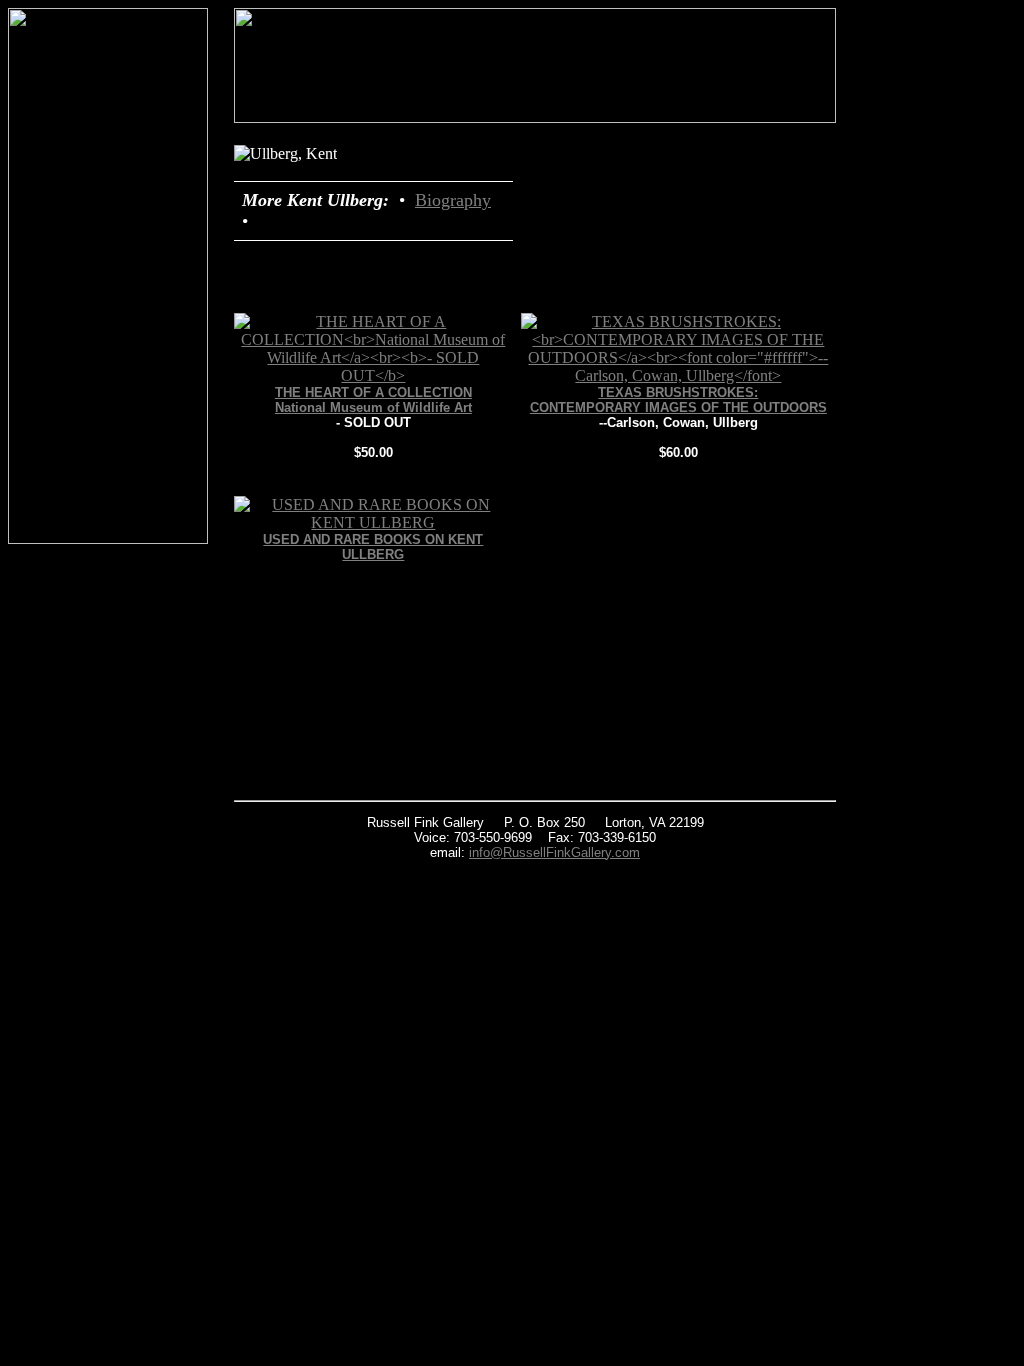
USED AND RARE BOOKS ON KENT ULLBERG (373, 547)
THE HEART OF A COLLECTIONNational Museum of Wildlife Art (373, 400)
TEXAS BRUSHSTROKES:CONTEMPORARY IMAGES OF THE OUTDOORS (678, 400)
